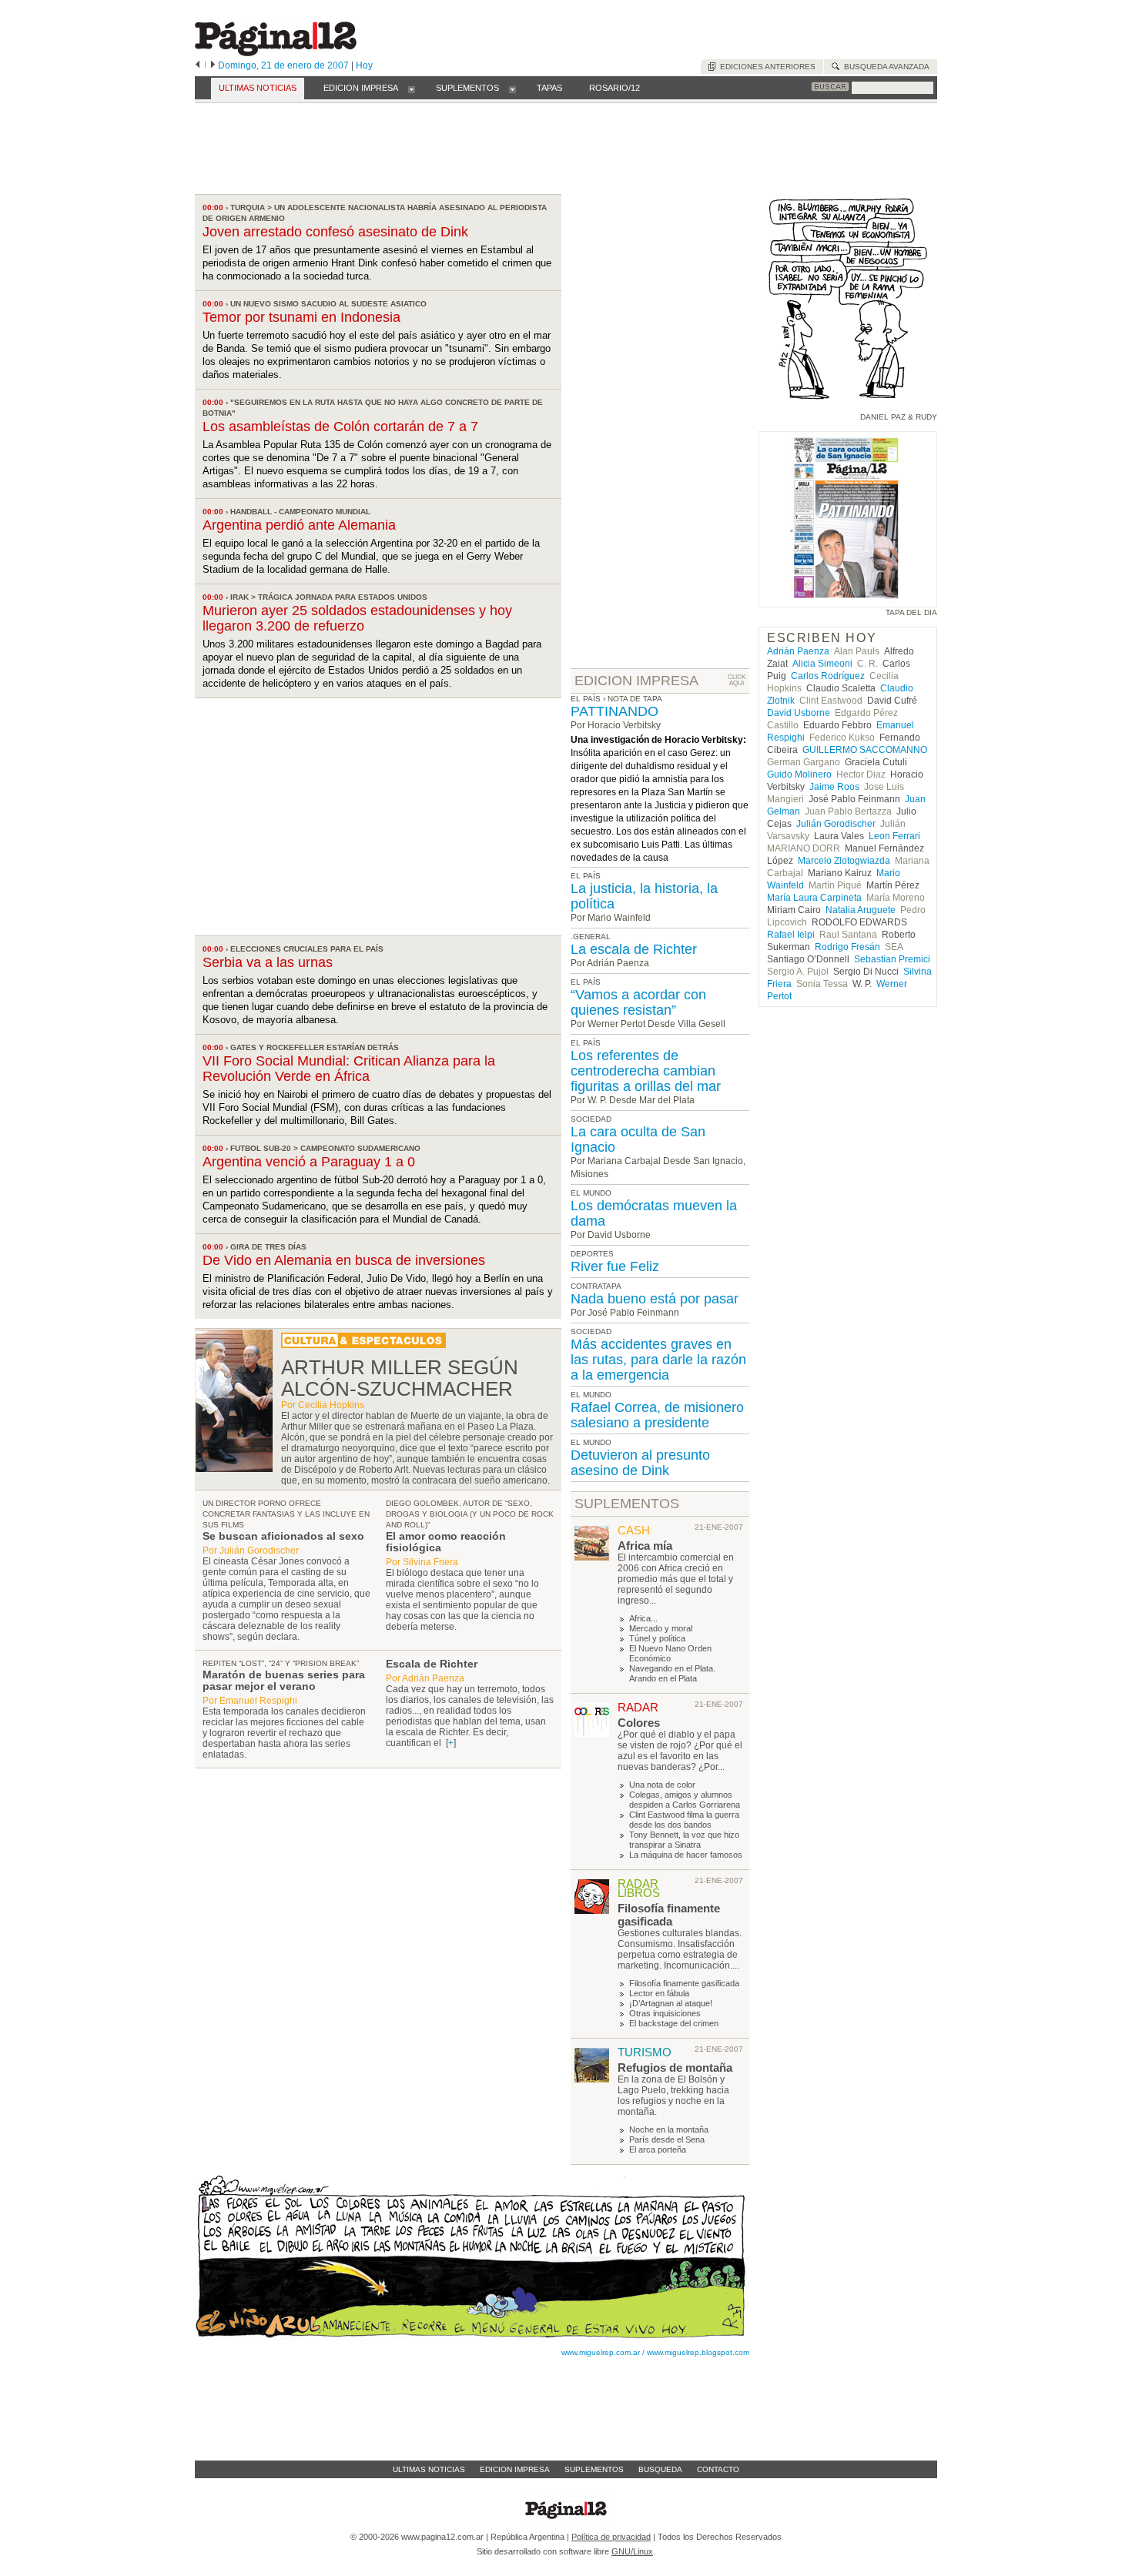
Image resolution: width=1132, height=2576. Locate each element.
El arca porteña (658, 2149)
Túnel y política (657, 1638)
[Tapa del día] (848, 600)
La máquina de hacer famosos (686, 1855)
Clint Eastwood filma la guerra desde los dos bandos (684, 1820)
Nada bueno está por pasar (655, 1299)
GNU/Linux (632, 2551)
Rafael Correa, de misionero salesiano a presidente (657, 1415)
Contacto (718, 2469)
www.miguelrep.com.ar (601, 2352)
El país (586, 699)
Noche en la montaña (669, 2129)
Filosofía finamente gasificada (669, 1915)
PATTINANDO (615, 711)
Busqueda (660, 2469)
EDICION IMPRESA (636, 681)
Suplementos (594, 2469)
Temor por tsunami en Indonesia (301, 317)
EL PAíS (586, 876)
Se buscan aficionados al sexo (283, 1536)
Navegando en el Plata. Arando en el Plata (672, 1673)
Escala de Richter (432, 1664)
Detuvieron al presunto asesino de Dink (640, 1463)
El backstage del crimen (674, 2023)
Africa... (643, 1618)
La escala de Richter (634, 949)
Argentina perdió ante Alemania (299, 525)
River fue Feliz (615, 1266)
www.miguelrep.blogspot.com (698, 2352)
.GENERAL (591, 937)
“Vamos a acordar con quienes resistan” (638, 1002)
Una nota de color (662, 1785)
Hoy (364, 65)
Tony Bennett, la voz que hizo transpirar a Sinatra (684, 1840)
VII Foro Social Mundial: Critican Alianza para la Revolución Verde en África (349, 1069)
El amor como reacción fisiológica (446, 1542)
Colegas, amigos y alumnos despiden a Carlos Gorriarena (685, 1800)
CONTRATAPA (596, 1286)
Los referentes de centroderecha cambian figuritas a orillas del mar (646, 1071)
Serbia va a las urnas (268, 962)
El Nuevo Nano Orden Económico (670, 1653)
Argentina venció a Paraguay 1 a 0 (309, 1162)
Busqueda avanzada (884, 67)
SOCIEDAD (591, 1119)
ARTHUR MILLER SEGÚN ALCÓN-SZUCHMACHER (400, 1378)
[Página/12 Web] (276, 53)
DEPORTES (592, 1254)
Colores (639, 1723)
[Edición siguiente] (213, 65)
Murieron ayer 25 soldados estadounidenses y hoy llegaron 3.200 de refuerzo (357, 618)
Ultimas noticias (429, 2469)
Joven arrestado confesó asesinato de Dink (335, 232)
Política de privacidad (611, 2537)
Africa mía (645, 1546)
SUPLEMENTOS (627, 1504)
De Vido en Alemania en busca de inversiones (344, 1260)
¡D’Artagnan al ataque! (671, 2003)
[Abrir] (412, 89)
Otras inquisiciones (665, 2013)
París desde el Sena (667, 2139)
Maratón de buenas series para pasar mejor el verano (284, 1680)
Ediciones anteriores (765, 67)
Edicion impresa (515, 2469)
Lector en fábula (659, 1993)
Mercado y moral (661, 1628)
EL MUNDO (591, 1193)
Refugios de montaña (675, 2067)
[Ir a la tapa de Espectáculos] (363, 1345)
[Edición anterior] (198, 65)
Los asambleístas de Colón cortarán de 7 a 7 (340, 427)
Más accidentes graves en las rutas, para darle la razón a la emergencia (658, 1360)
